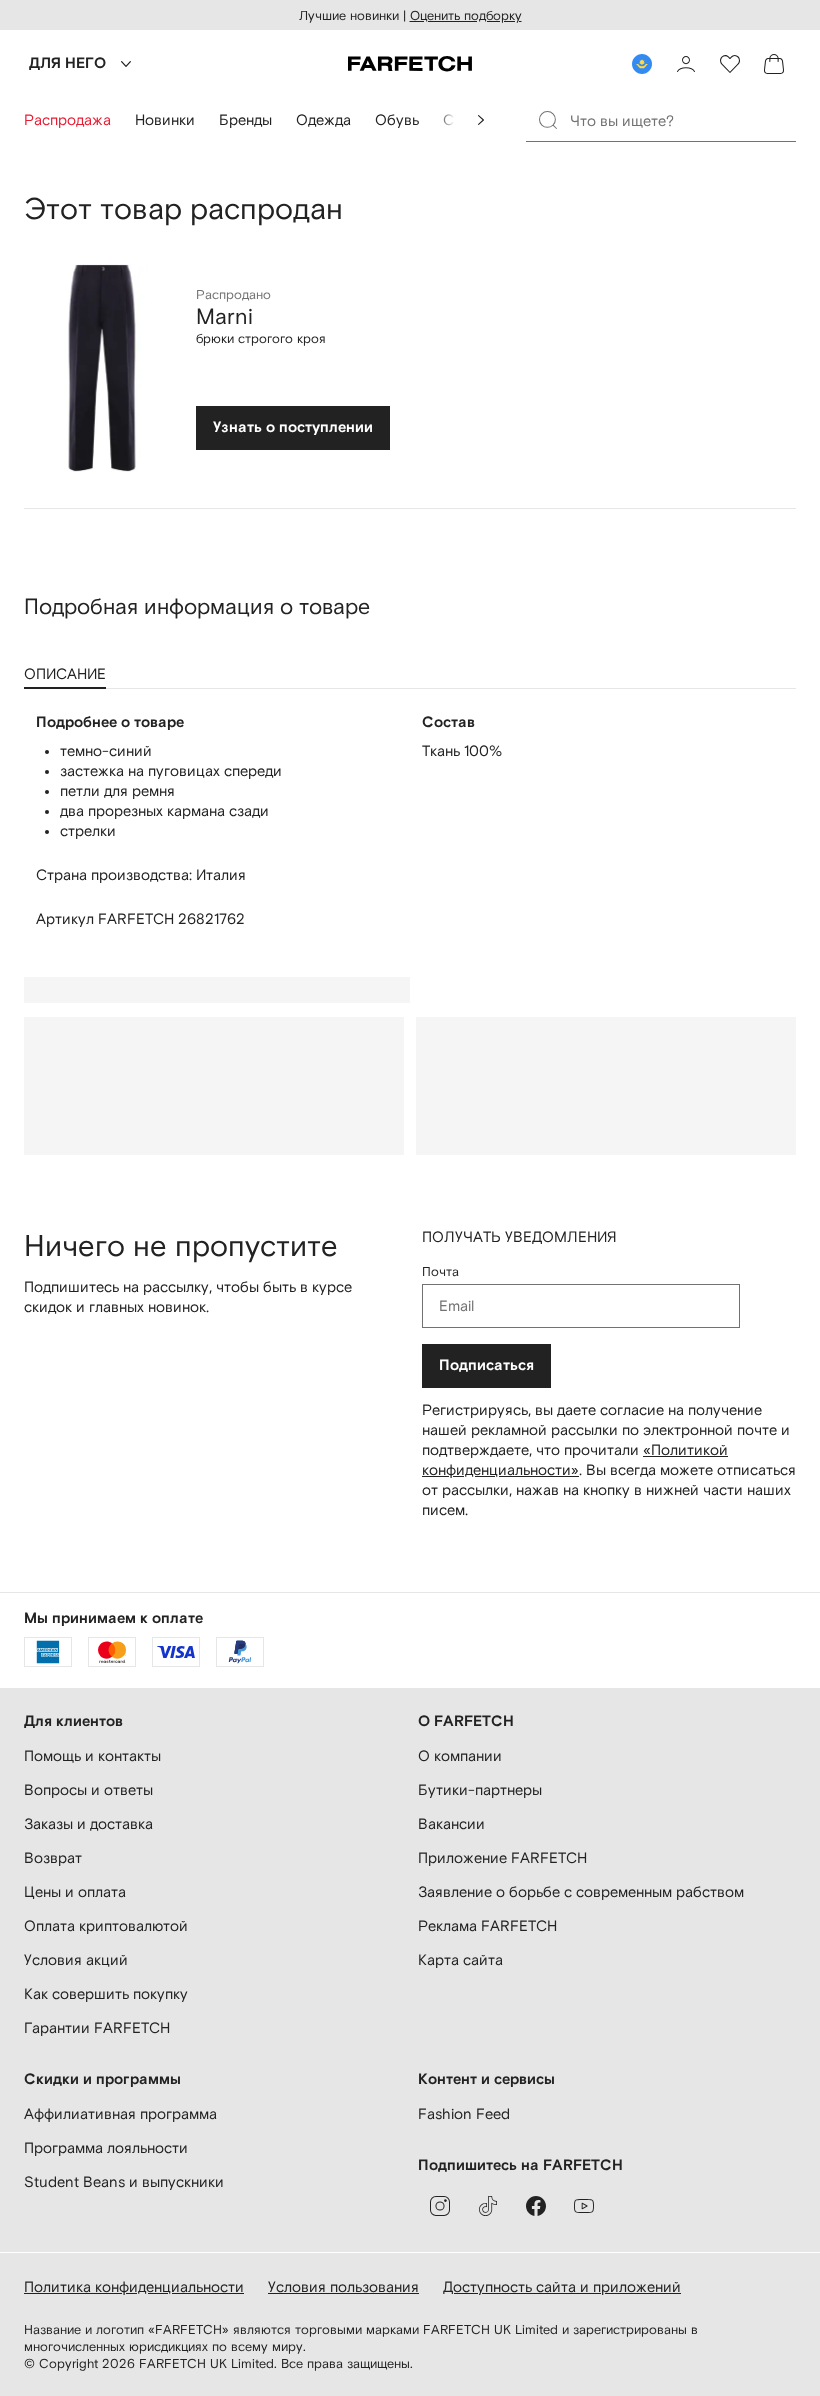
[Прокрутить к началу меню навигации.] (481, 120)
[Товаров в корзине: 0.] (774, 64)
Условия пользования (343, 2286)
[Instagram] (440, 2206)
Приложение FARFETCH (502, 1857)
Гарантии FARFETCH (97, 2027)
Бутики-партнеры (480, 1789)
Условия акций (76, 1959)
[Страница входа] (686, 64)
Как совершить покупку (106, 1993)
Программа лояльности (106, 2147)
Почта (440, 1271)
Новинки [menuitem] (165, 119)
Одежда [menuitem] (323, 119)
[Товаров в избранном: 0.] (730, 64)
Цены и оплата (75, 1891)
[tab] (69, 667)
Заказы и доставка (88, 1823)
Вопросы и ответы (88, 1789)
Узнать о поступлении (293, 427)
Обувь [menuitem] (397, 119)
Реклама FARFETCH (487, 1925)
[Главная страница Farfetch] (410, 64)
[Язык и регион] (642, 64)
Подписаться (486, 1365)
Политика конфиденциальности (134, 2286)
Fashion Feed (464, 2113)
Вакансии (451, 1823)
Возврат (53, 1857)
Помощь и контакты (92, 1755)
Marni (224, 316)
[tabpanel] (410, 821)
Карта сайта (460, 1959)
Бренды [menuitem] (245, 119)
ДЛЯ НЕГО (67, 63)
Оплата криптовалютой (106, 1925)
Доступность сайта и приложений (562, 2286)
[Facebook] (536, 2206)
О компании (460, 1755)
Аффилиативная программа (120, 2113)
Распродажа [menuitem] (67, 119)
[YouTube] (584, 2206)
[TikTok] (488, 2206)
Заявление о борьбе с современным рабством (581, 1891)
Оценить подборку (466, 15)
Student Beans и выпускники (124, 2181)
